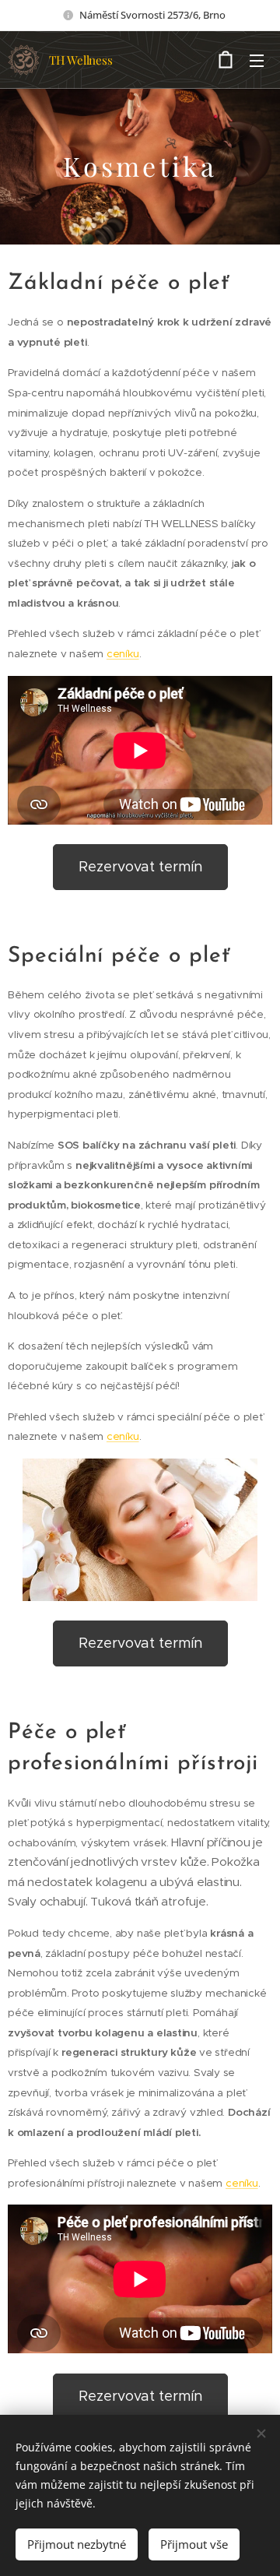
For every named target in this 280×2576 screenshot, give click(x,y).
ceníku (123, 654)
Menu (257, 60)
